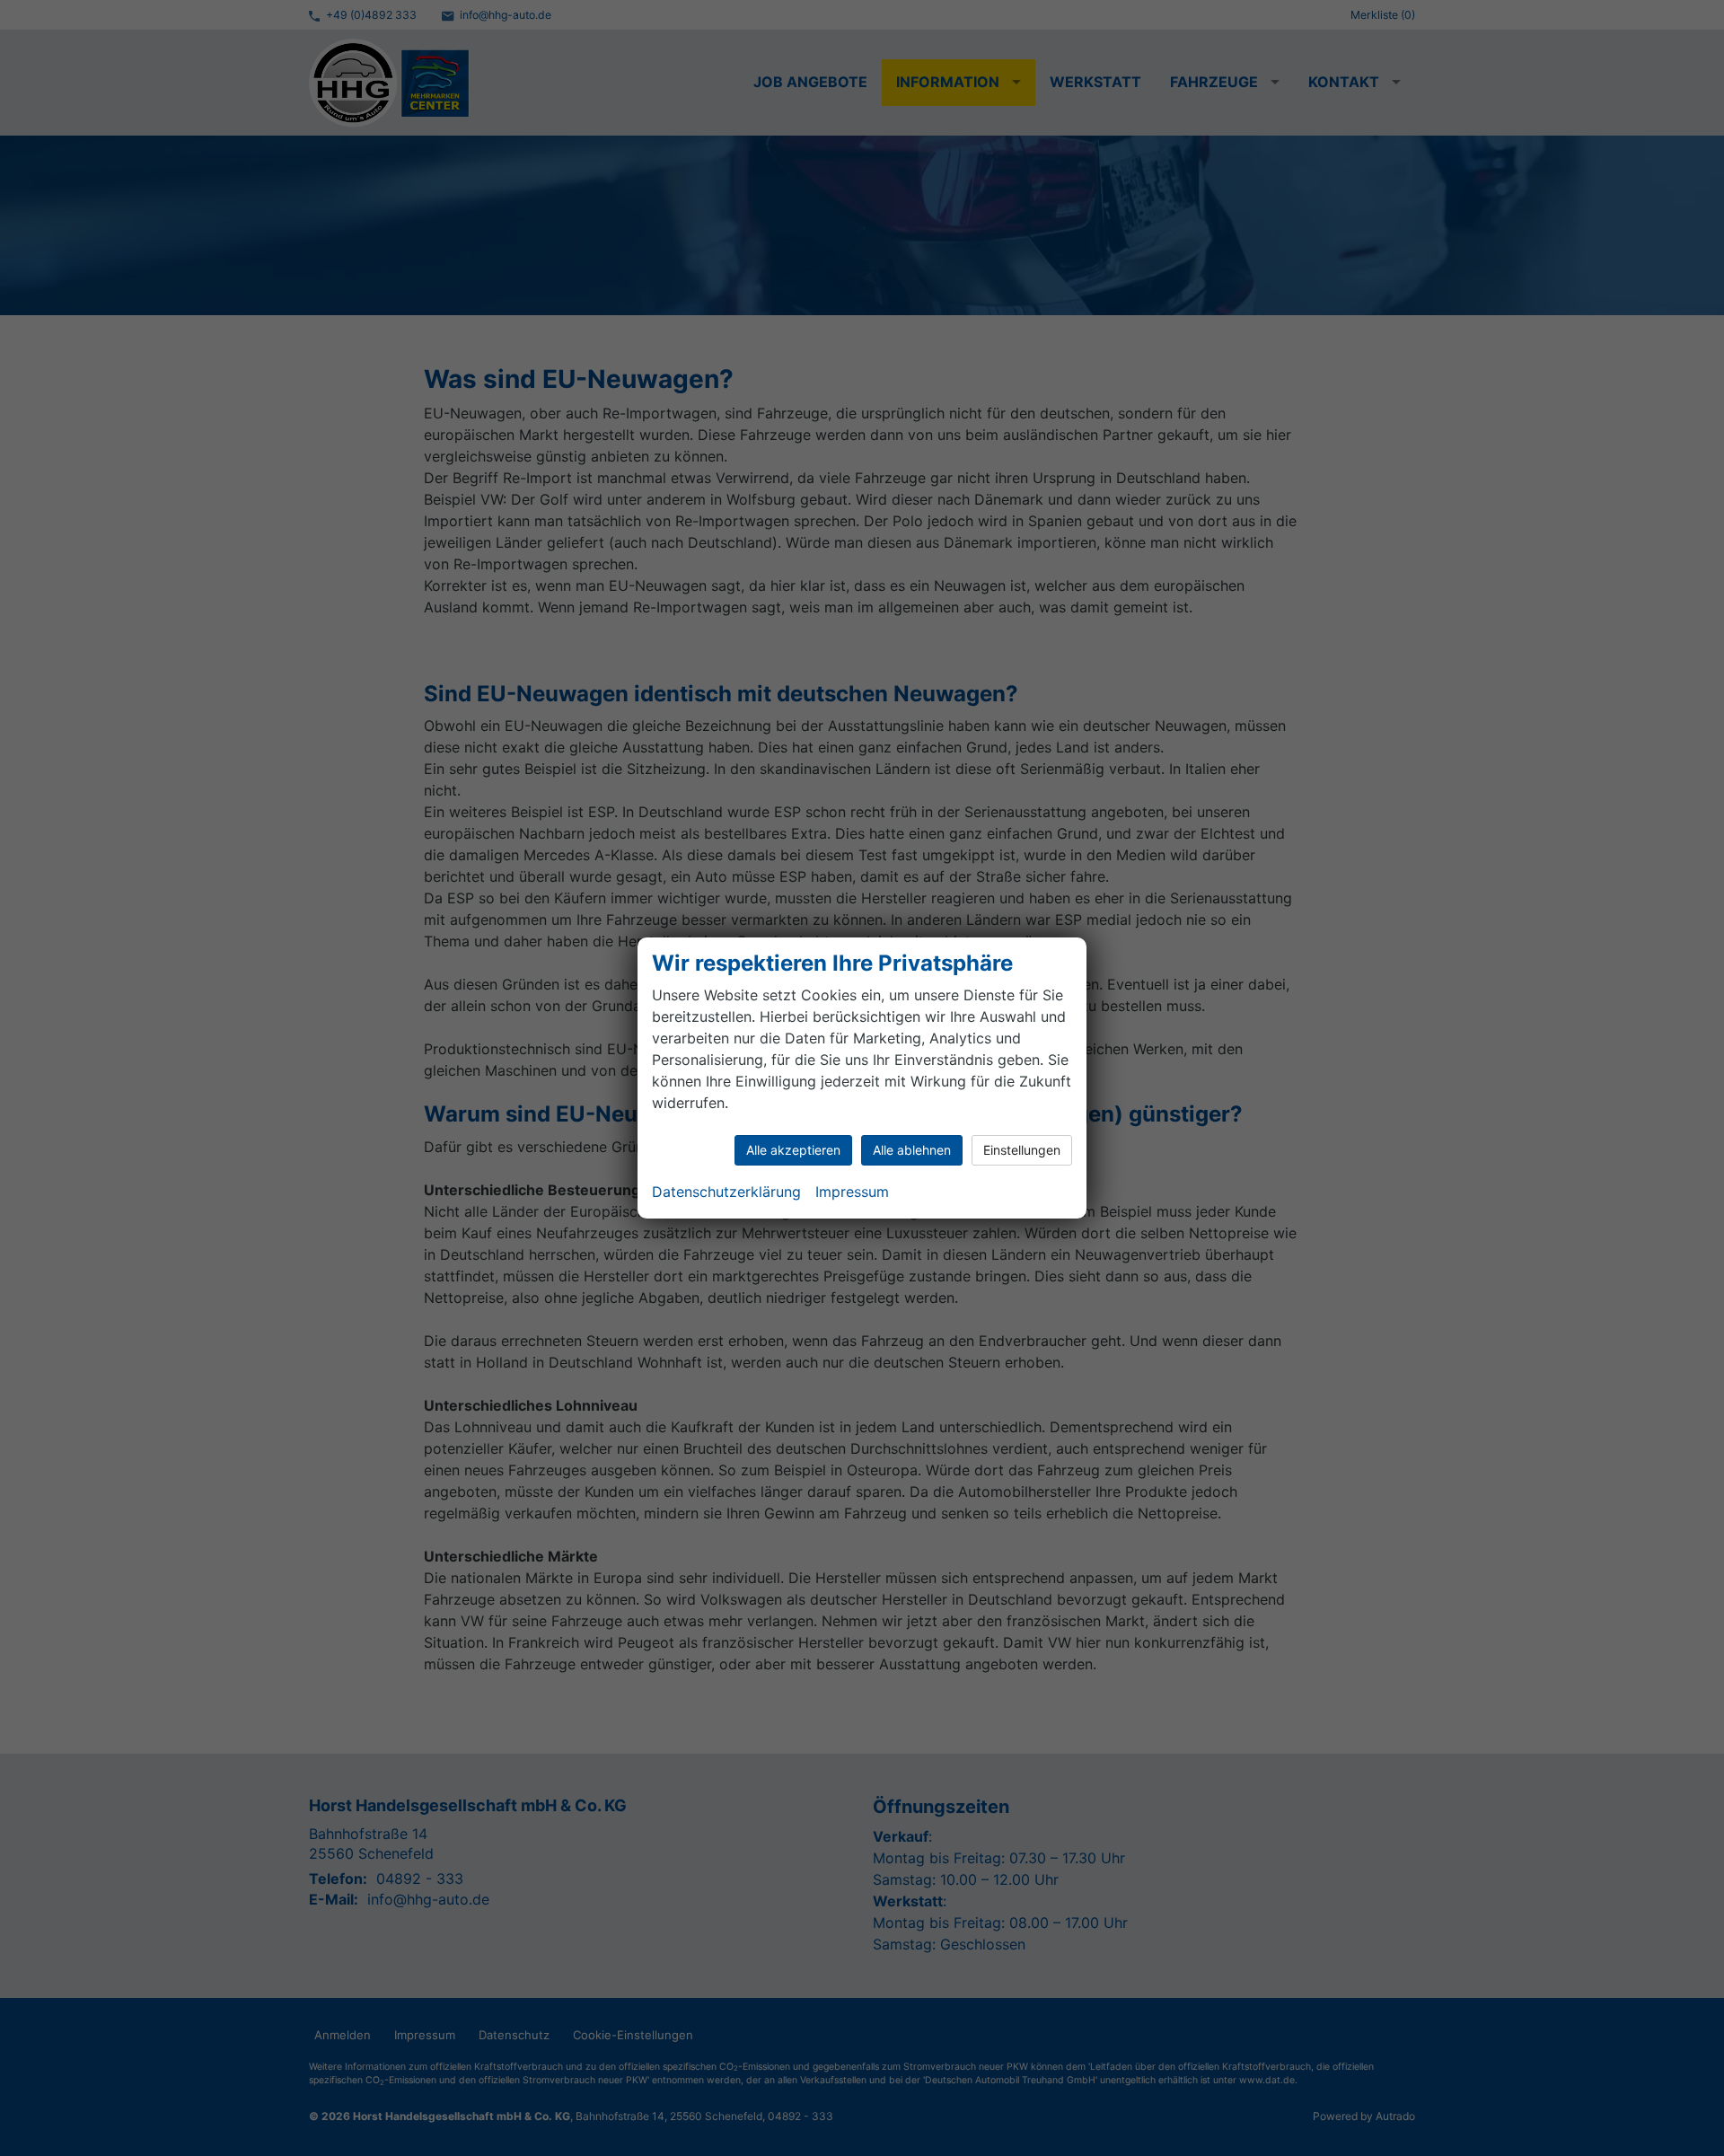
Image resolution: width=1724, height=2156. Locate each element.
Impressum (852, 1192)
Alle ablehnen (912, 1150)
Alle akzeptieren (793, 1150)
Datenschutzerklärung (726, 1192)
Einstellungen (1022, 1150)
